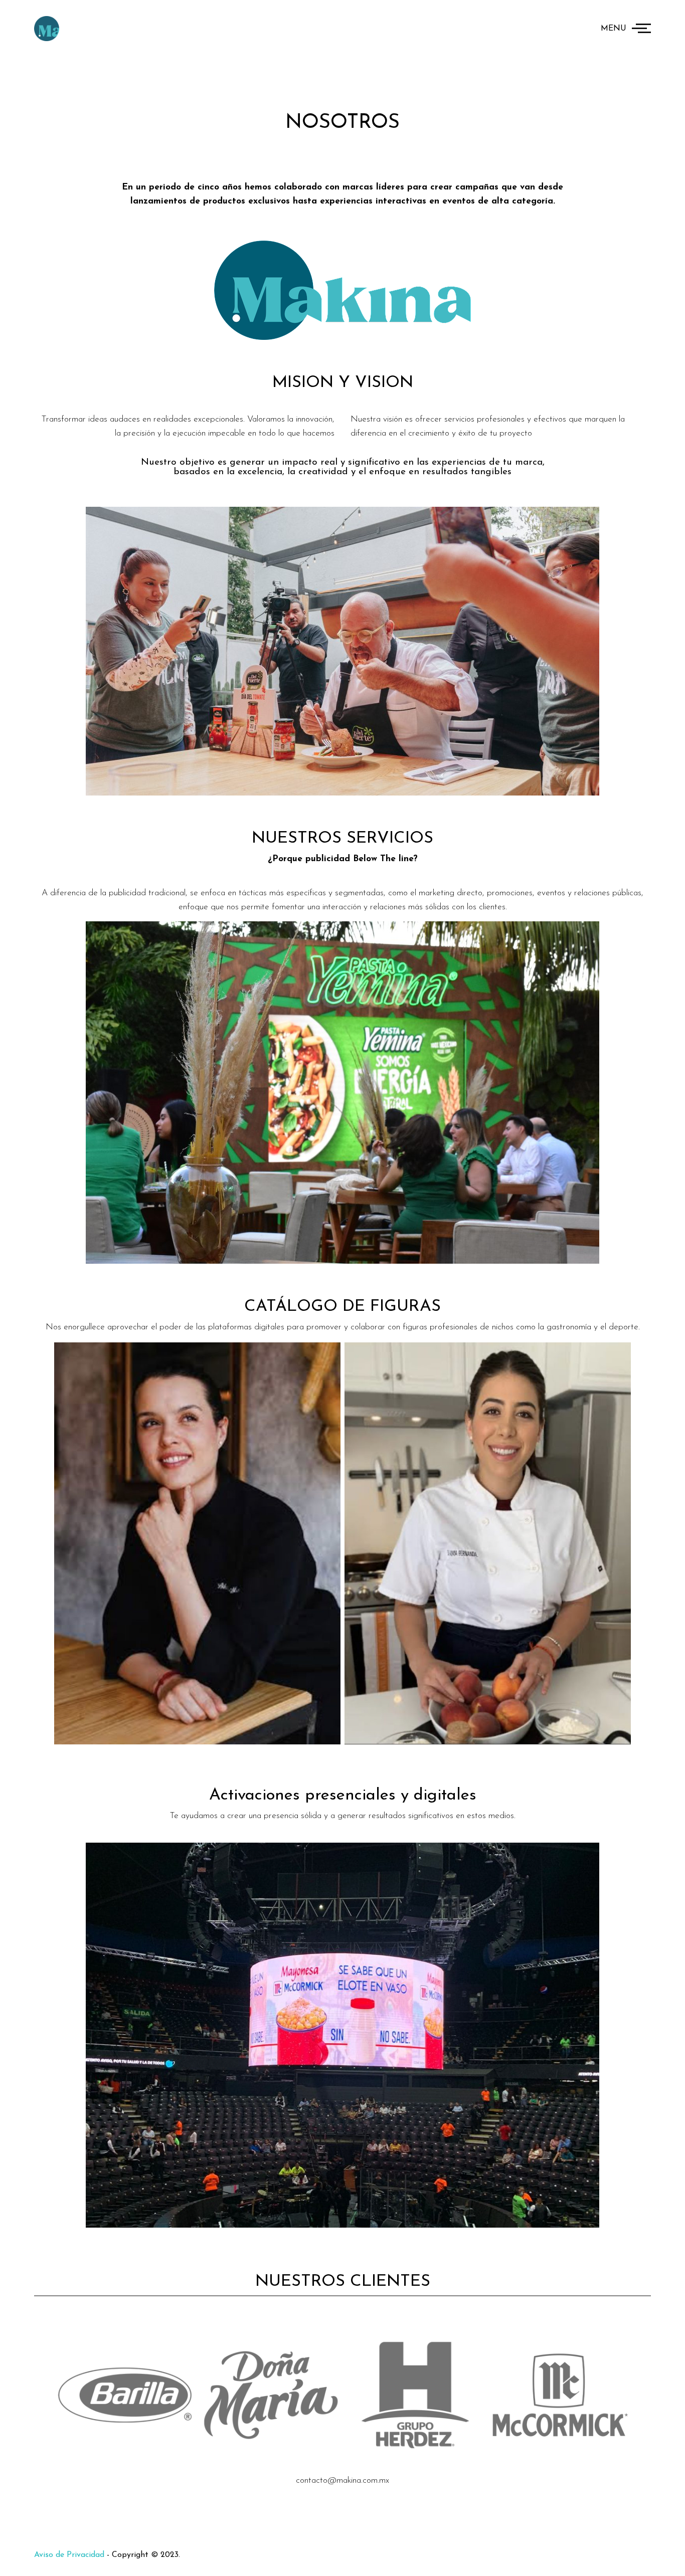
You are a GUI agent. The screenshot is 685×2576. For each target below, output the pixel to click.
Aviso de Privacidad (69, 2555)
